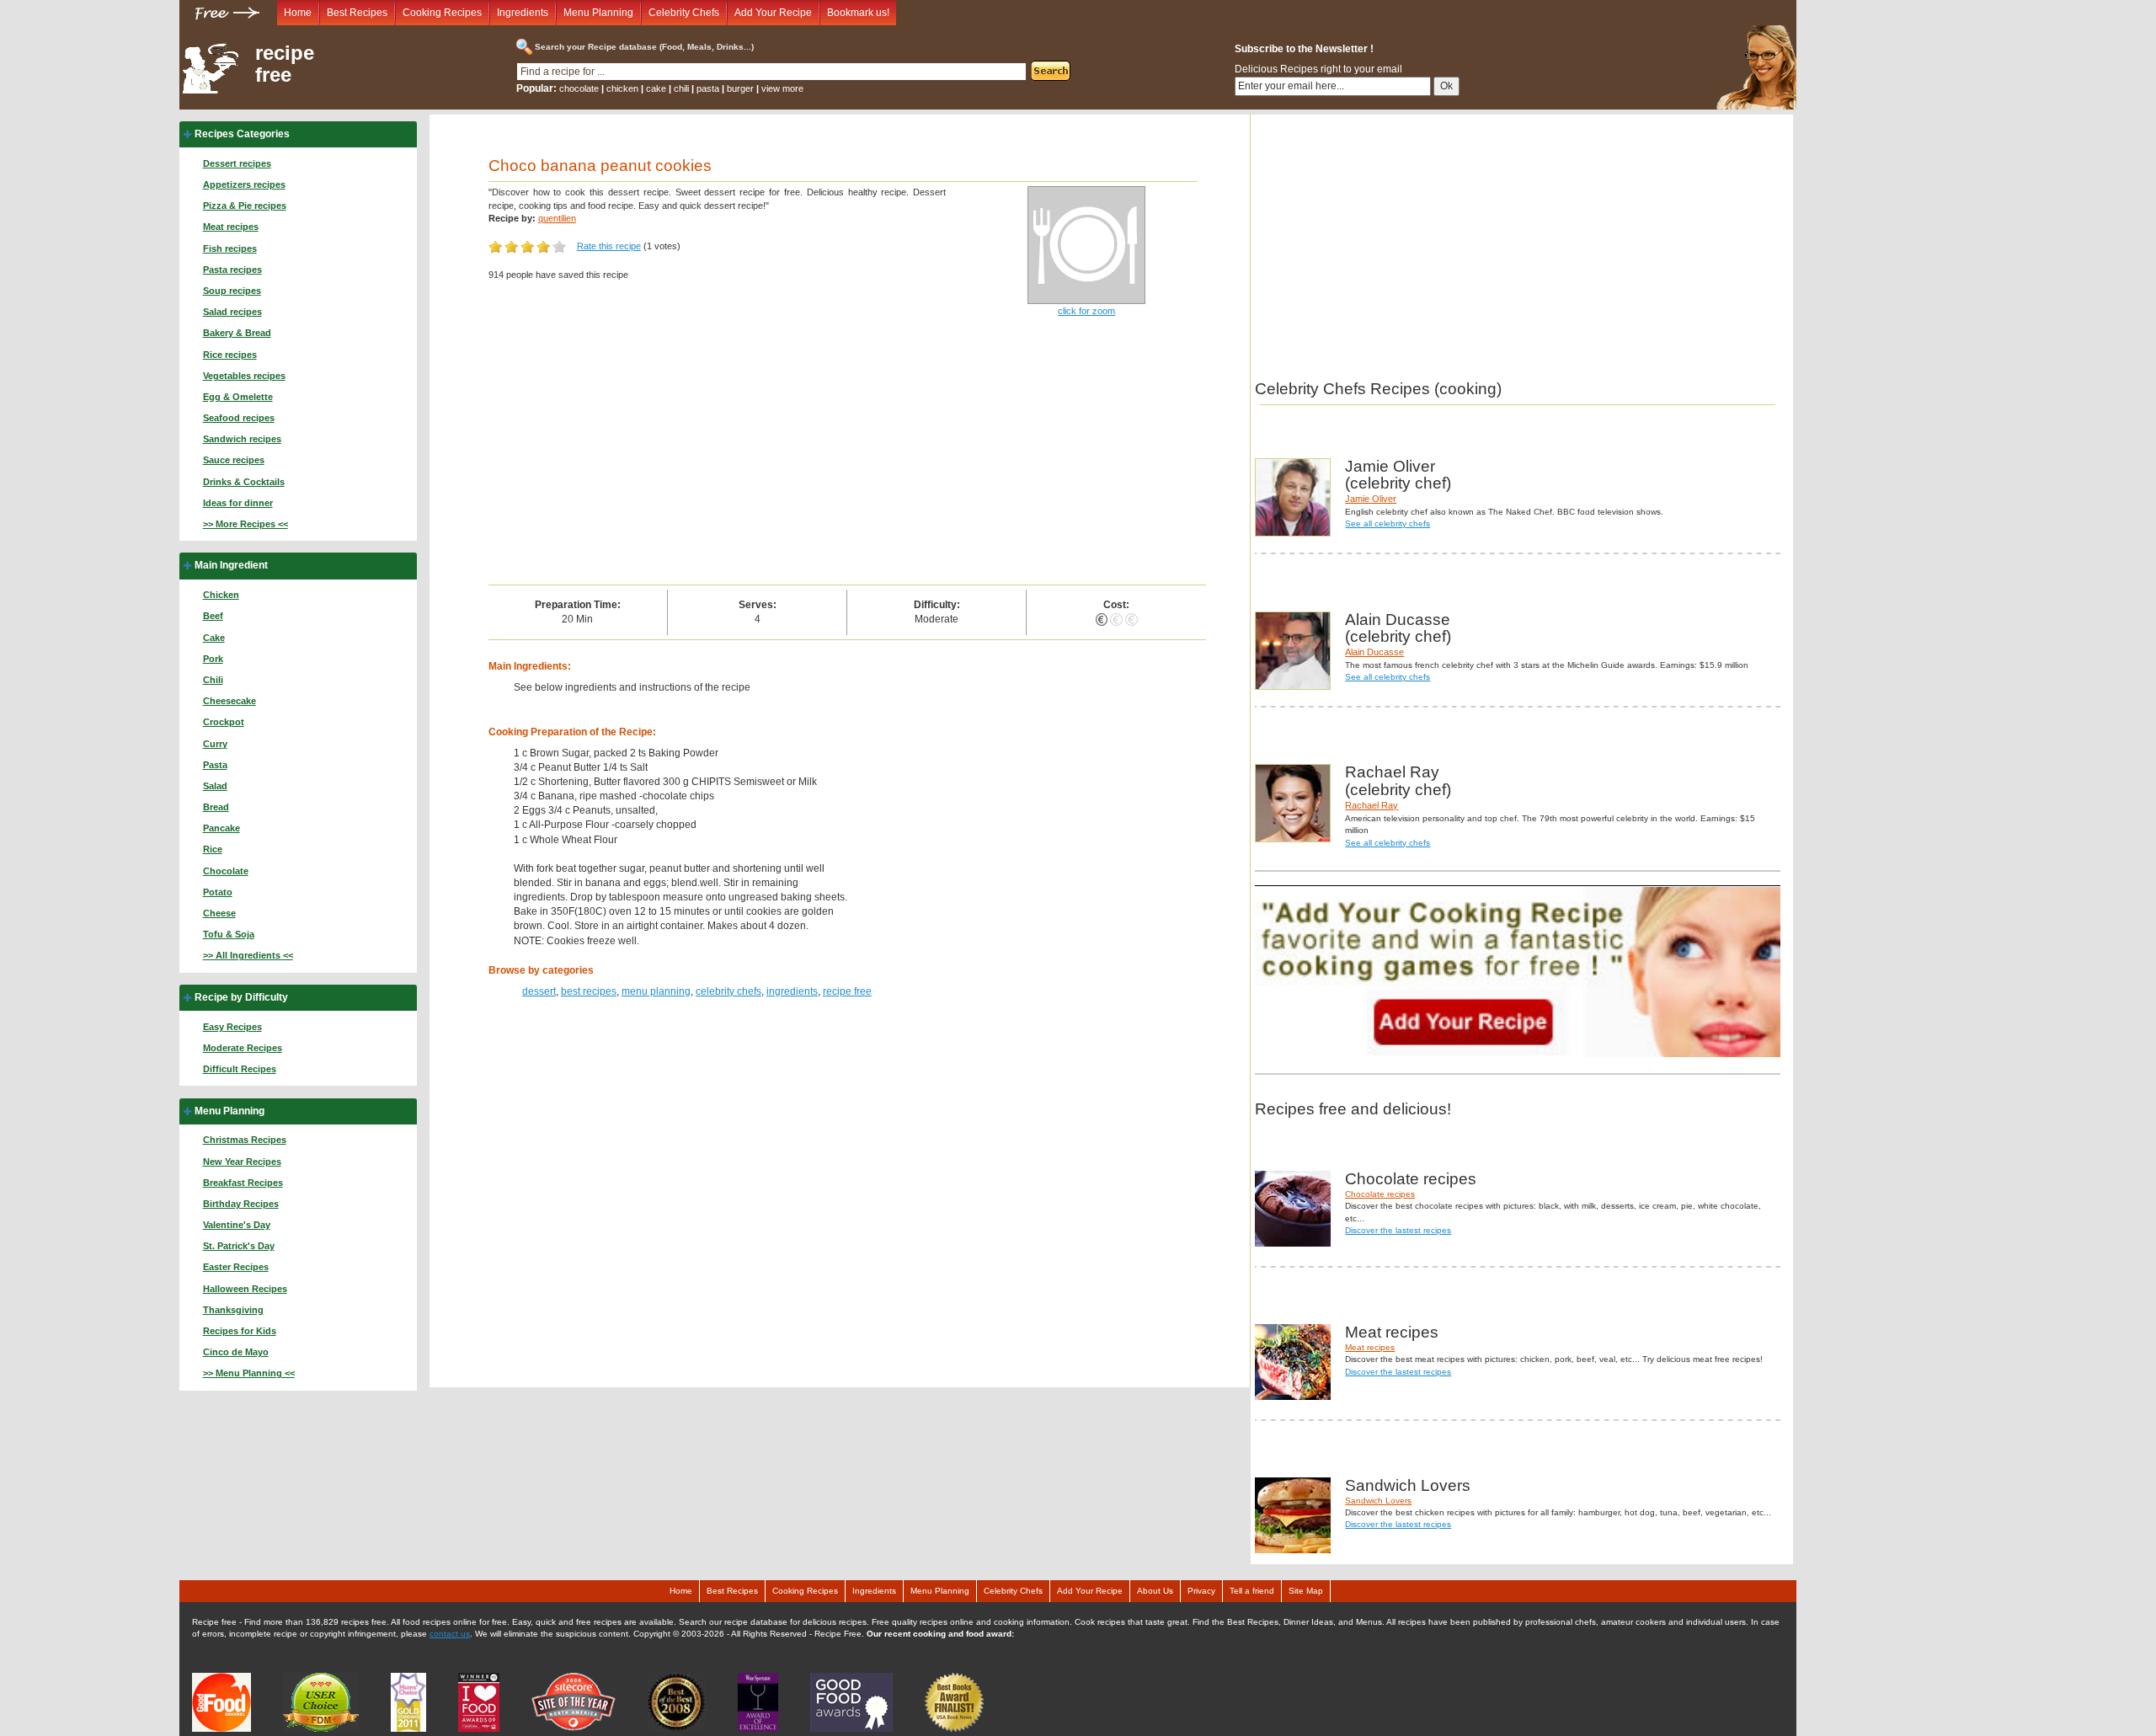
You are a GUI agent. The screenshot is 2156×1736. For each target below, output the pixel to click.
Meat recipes (231, 227)
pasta (708, 88)
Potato (218, 892)
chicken (622, 88)
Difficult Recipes (240, 1069)
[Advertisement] (848, 458)
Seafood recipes (239, 418)
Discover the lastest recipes (1398, 1230)
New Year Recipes (242, 1162)
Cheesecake (229, 701)
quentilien (557, 218)
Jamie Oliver (1371, 499)
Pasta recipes (232, 270)
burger (740, 88)
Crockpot (224, 722)
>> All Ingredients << (248, 955)
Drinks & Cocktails (244, 482)
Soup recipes (232, 291)
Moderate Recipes (243, 1048)
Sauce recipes (234, 460)
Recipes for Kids (240, 1331)
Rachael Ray (1372, 805)
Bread (216, 807)
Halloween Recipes (245, 1289)
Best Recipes (357, 13)
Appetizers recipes (244, 184)
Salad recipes (232, 312)
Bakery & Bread (237, 333)
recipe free (285, 64)
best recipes (589, 991)
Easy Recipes (232, 1027)
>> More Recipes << (245, 524)
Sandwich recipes (242, 439)
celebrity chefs (728, 991)
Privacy (1201, 1591)
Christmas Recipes (245, 1140)
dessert (539, 991)
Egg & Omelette (238, 397)
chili (681, 88)
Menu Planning (598, 13)
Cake (214, 638)
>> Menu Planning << (249, 1373)
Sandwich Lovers (1378, 1501)
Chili (213, 680)
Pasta (215, 765)
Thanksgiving (233, 1310)
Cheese (219, 913)
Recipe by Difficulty (241, 997)
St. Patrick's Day (239, 1246)
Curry (215, 744)
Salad (215, 786)
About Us (1155, 1591)
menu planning (656, 991)
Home (298, 13)
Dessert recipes (237, 163)
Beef (213, 616)
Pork (213, 659)
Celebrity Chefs (684, 13)
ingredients (792, 991)
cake (656, 88)
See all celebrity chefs (1388, 523)
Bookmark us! (858, 13)
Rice (213, 849)
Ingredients (523, 13)
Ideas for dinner (238, 503)
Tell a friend (1252, 1591)
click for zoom (1086, 311)
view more (782, 88)
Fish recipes (230, 248)
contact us (450, 1634)
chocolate (579, 88)
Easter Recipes (236, 1267)
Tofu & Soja (229, 934)
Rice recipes (230, 355)
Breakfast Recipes (243, 1183)
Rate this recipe (609, 246)
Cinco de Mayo (236, 1352)
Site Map (1306, 1591)
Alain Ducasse (1374, 652)
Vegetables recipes (244, 376)
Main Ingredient (231, 565)
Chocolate (226, 871)
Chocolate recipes (1380, 1194)
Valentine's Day (237, 1225)
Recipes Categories (242, 134)
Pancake (221, 828)
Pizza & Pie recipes (245, 206)
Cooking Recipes (442, 13)
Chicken (221, 595)
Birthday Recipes (241, 1204)
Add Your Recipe (773, 13)
